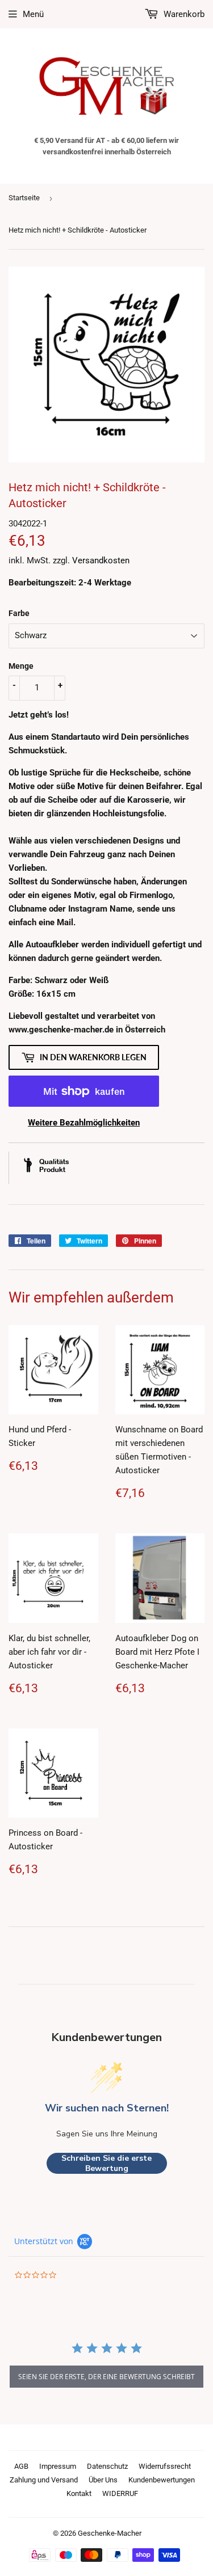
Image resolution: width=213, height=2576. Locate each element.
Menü (33, 14)
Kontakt (79, 2493)
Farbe (19, 613)
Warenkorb (183, 14)
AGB (21, 2466)
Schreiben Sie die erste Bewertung (106, 2163)
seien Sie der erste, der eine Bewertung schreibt (106, 2377)
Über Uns (103, 2480)
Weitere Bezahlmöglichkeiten (84, 1123)
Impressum (58, 2466)
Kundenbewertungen (162, 2480)
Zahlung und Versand (44, 2480)
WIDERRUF (120, 2493)
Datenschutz (107, 2466)
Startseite (24, 198)
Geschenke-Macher (110, 2533)
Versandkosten (101, 560)
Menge (21, 666)
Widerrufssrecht (165, 2466)
